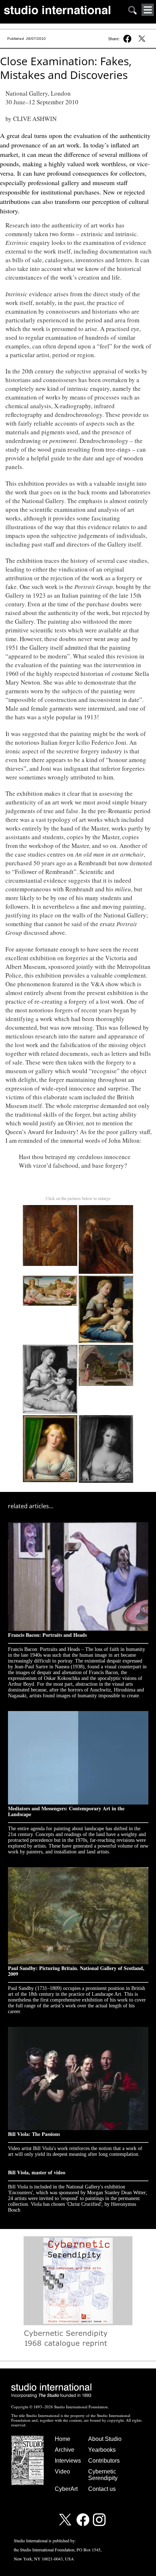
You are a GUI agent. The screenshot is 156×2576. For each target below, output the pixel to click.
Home (63, 2439)
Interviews (68, 2461)
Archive (65, 2450)
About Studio (105, 2439)
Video (62, 2472)
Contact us (102, 2489)
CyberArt (66, 2489)
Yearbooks (102, 2450)
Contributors (104, 2461)
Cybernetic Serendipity (103, 2475)
